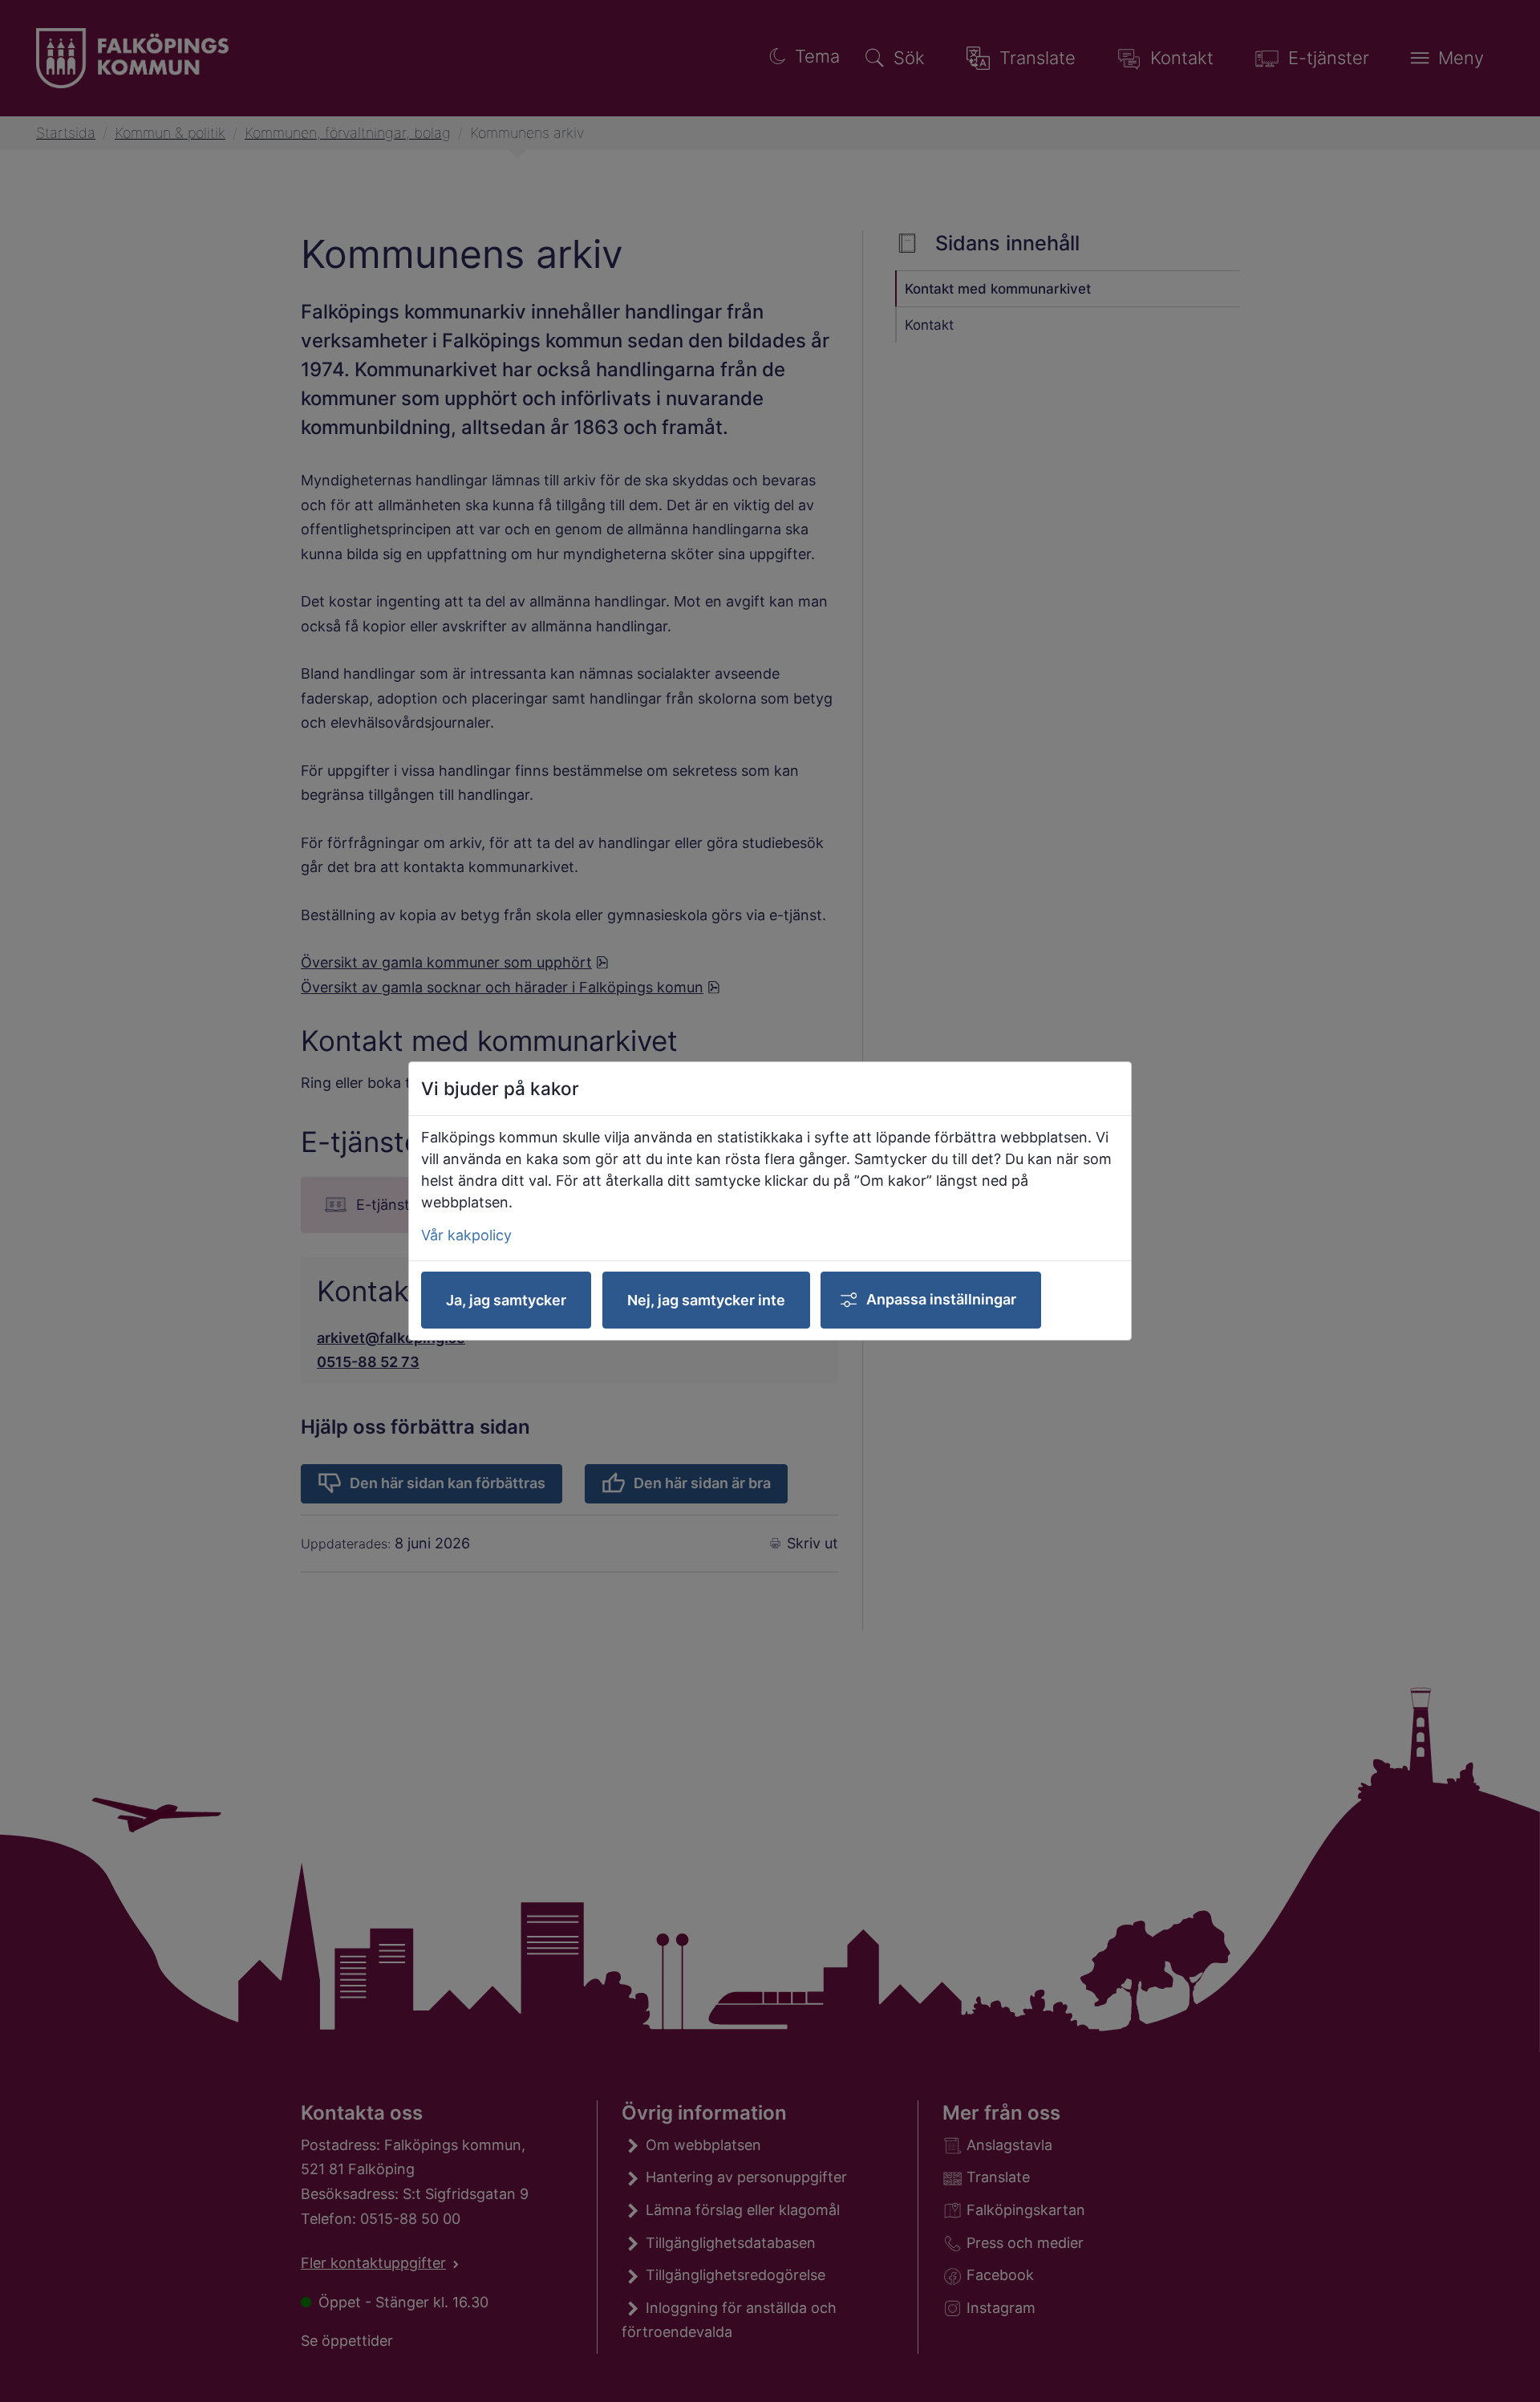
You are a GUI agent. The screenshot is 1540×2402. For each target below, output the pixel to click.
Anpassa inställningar (941, 1299)
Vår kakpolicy (466, 1235)
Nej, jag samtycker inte (706, 1300)
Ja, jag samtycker (506, 1300)
